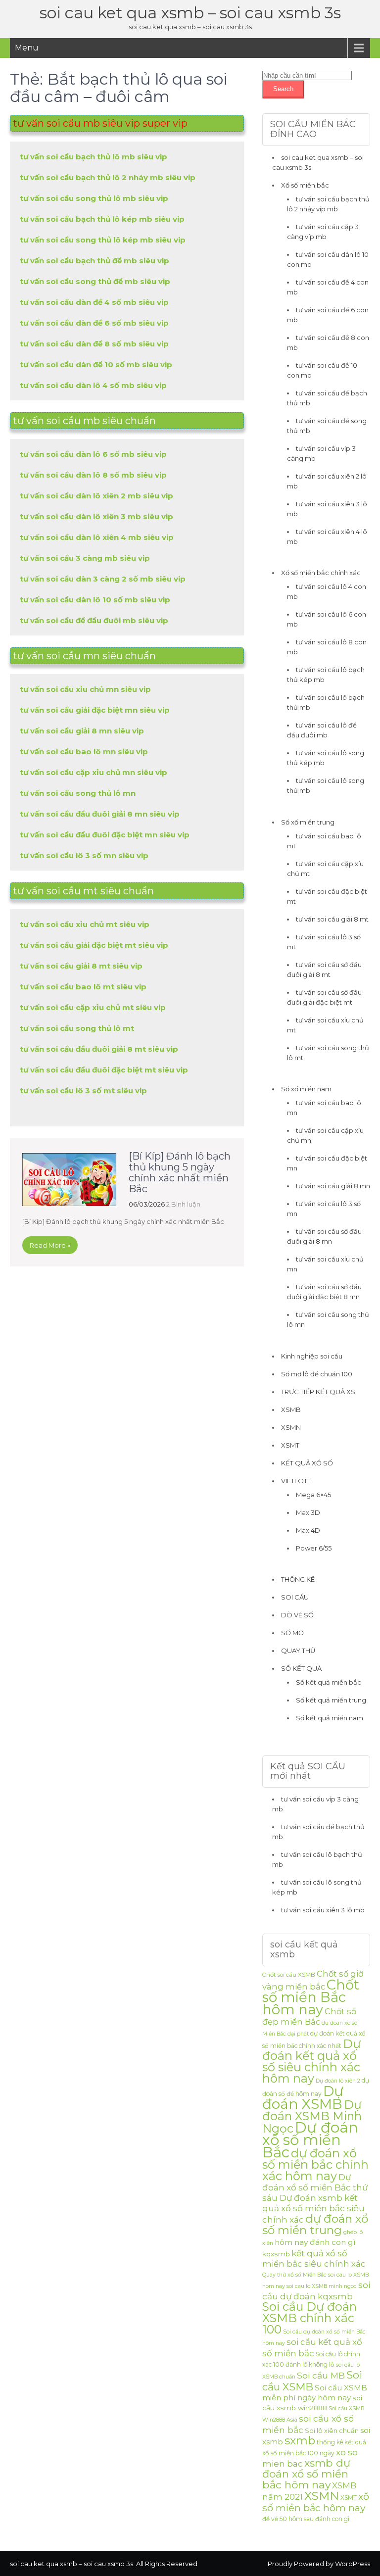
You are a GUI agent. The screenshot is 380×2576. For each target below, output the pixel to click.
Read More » (50, 1245)
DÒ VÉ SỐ (297, 1615)
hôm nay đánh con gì (315, 2242)
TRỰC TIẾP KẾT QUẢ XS (318, 1392)
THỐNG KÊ (298, 1579)
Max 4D (308, 1530)
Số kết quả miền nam (330, 1718)
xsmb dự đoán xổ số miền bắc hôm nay (306, 2474)
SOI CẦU (295, 1597)
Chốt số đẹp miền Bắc (309, 2017)
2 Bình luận (183, 1204)
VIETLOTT (296, 1481)
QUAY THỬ (298, 1651)
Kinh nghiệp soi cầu (312, 1356)
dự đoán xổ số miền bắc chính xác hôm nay (315, 2164)
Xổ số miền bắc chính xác (321, 573)
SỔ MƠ (292, 1633)
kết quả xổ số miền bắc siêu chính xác (314, 2259)
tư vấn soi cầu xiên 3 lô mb (323, 1910)
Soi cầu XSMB (312, 2381)
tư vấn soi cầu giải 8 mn (333, 1186)
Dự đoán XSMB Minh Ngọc (312, 2116)
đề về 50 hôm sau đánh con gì (306, 2519)
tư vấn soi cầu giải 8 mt (332, 919)
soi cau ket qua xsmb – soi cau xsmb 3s (190, 13)
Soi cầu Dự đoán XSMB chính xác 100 (309, 2318)
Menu (27, 48)
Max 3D (308, 1512)
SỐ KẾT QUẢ (301, 1668)
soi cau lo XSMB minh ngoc (322, 2286)
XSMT (290, 1445)
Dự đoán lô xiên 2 (338, 2081)
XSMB (291, 1410)
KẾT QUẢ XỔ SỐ (307, 1463)
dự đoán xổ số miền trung (315, 2224)
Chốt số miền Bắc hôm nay (311, 1997)
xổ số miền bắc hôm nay (316, 2502)
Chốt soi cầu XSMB (289, 1975)
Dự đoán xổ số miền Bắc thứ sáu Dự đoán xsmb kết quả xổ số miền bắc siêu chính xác (315, 2198)
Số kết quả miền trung (331, 1700)
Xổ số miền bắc (305, 185)
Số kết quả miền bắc (329, 1682)
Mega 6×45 (313, 1495)
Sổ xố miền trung (308, 822)
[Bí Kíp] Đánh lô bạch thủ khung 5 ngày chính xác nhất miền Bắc (180, 1172)
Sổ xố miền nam (306, 1089)
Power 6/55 (314, 1548)
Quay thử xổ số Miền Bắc (294, 2275)
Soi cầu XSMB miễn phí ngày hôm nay (315, 2393)
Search (283, 89)
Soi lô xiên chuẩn (332, 2430)
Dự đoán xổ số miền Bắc (310, 2140)
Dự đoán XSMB (303, 2097)
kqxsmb (276, 2254)
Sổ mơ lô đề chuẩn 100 (317, 1374)
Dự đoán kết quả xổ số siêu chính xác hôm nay (311, 2061)
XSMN (291, 1427)
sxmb (300, 2440)
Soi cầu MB (321, 2375)
